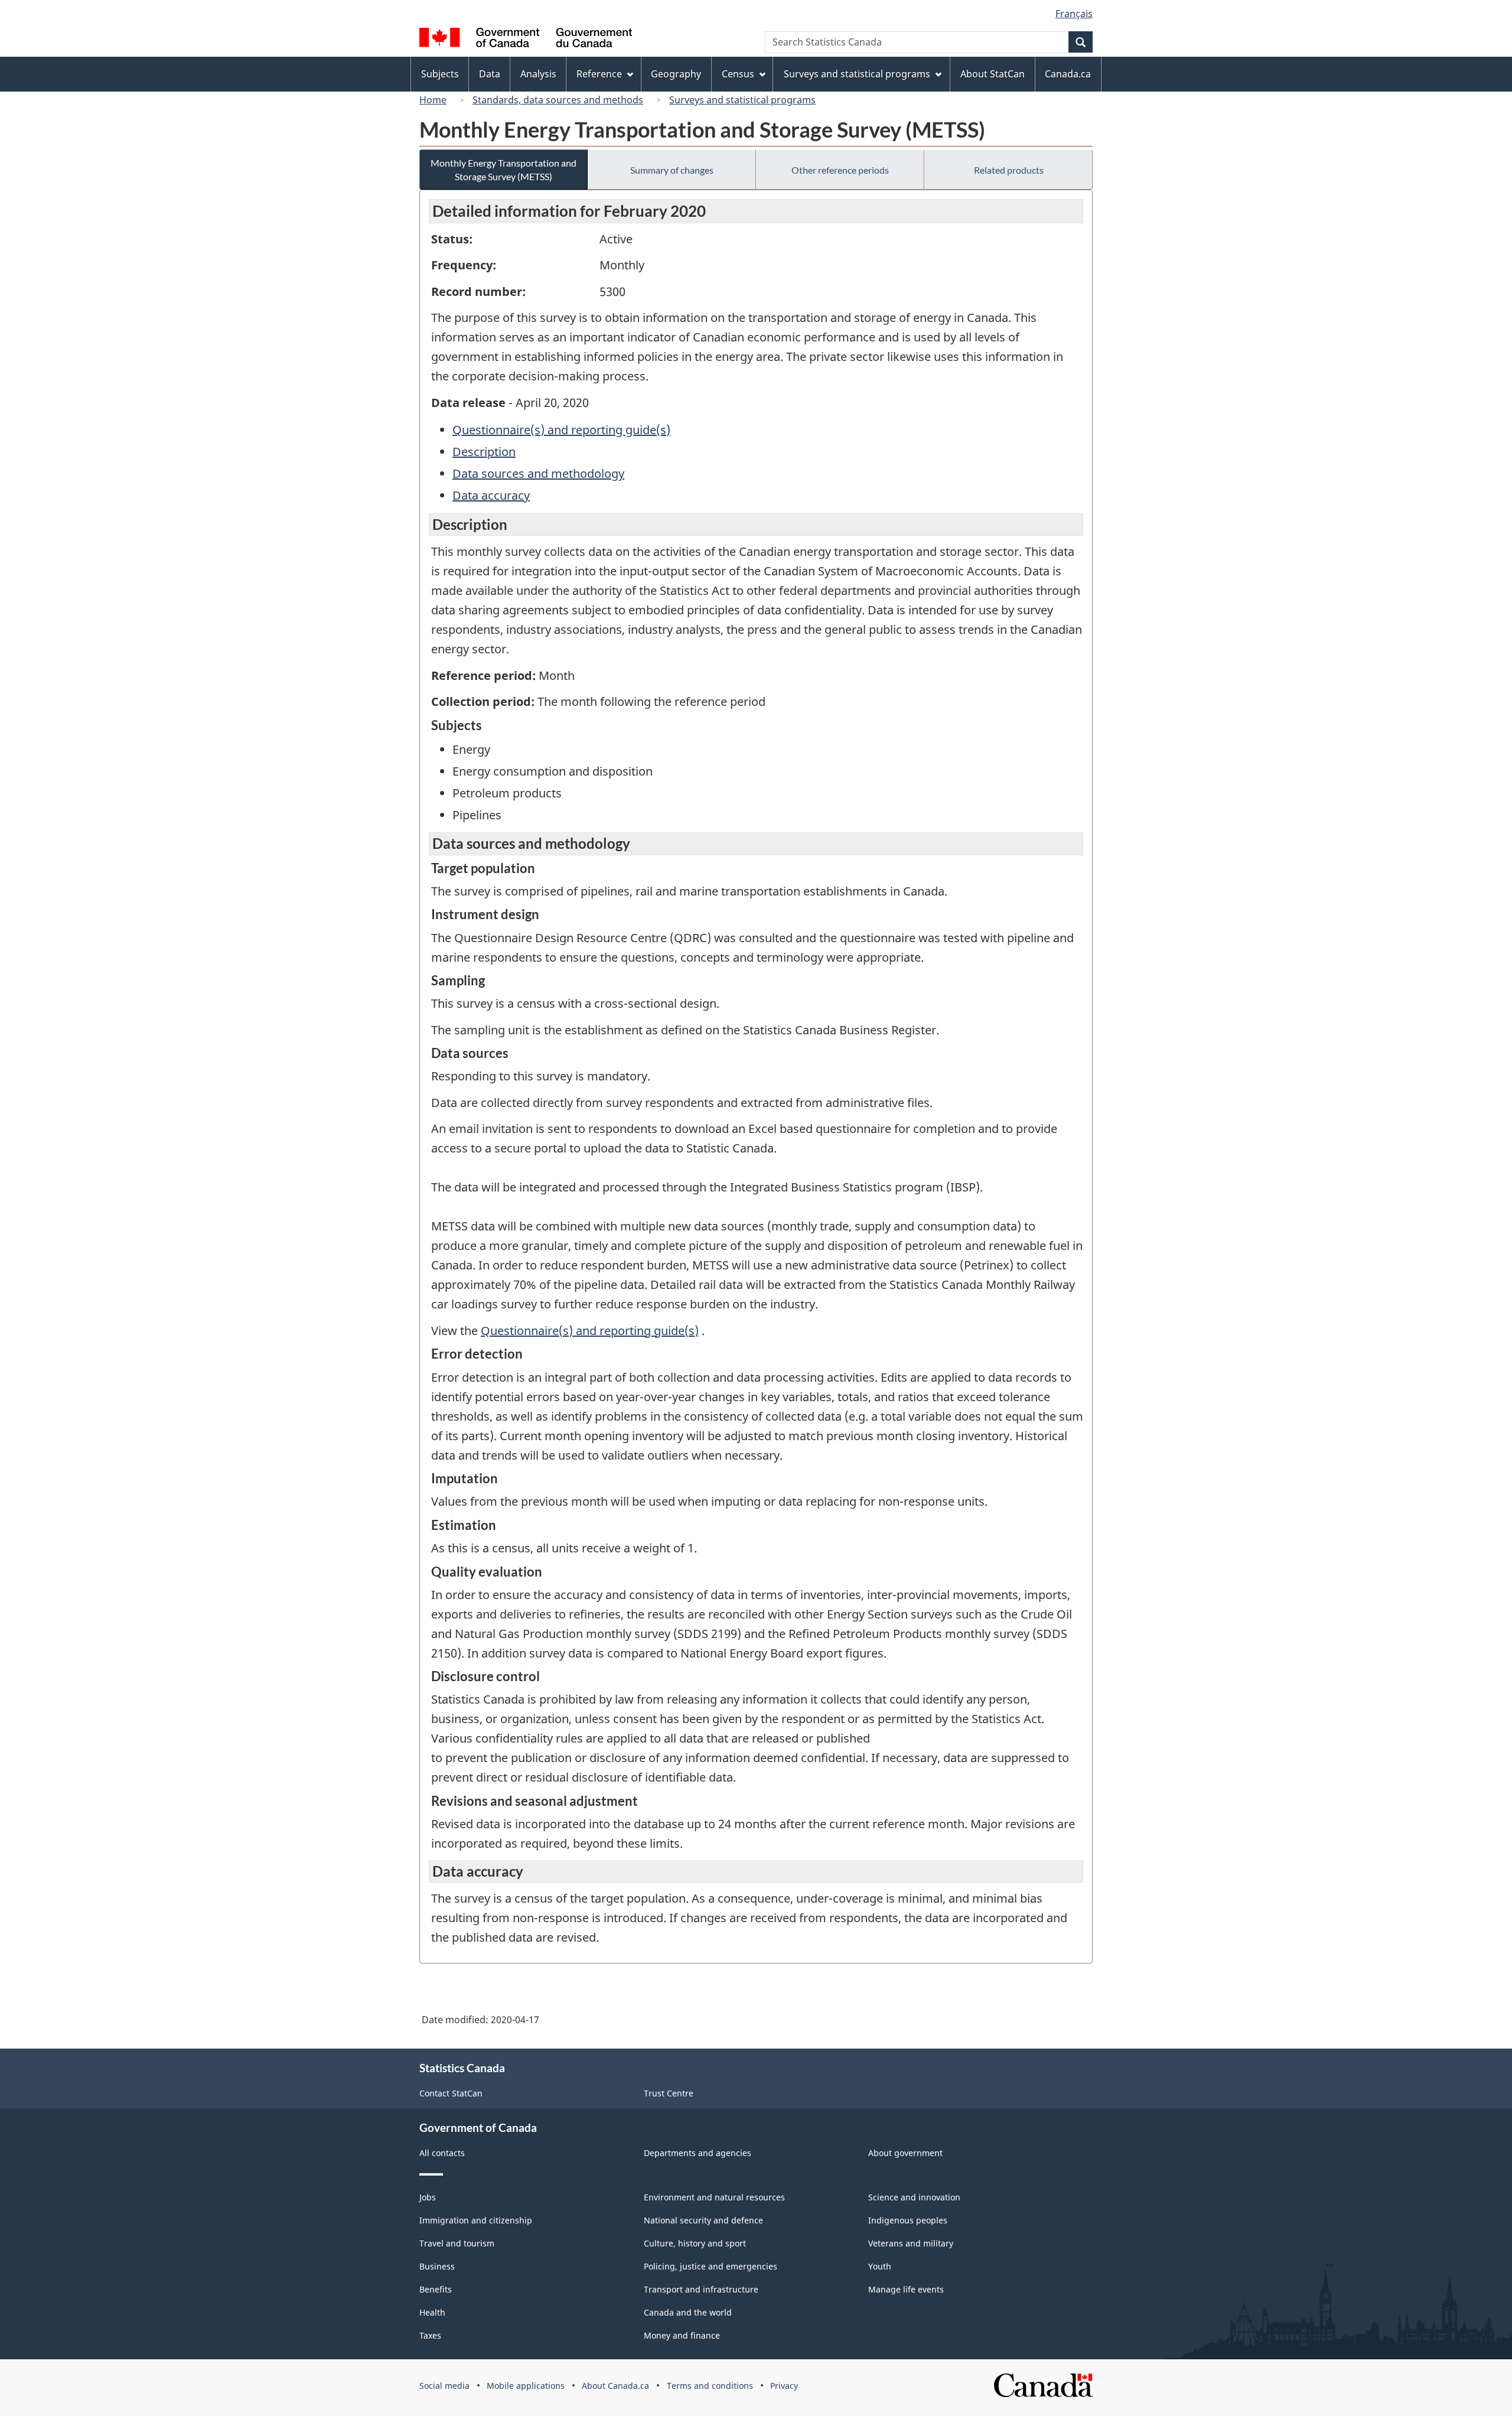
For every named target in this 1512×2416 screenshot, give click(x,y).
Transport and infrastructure (701, 2289)
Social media (444, 2386)
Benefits (436, 2289)
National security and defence (703, 2220)
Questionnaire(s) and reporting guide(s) (561, 430)
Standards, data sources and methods (558, 100)
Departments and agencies (698, 2153)
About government (905, 2153)
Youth (880, 2266)
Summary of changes (672, 170)
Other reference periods (840, 170)
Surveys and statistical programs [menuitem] (857, 74)
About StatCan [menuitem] (993, 74)
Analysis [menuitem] (538, 74)
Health (432, 2312)
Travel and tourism (457, 2243)
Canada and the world (688, 2312)
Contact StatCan (451, 2093)
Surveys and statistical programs (742, 100)
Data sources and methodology (538, 473)
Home (433, 100)
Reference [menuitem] (599, 74)
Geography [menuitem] (676, 74)
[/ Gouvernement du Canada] (526, 39)
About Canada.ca (615, 2386)
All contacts (442, 2153)
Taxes (430, 2335)
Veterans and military (911, 2243)
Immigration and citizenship (476, 2220)
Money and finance (682, 2335)
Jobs (428, 2197)
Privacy (784, 2386)
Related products (1009, 170)
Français (1074, 14)
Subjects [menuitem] (440, 74)
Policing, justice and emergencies (711, 2266)
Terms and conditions (710, 2386)
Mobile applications (526, 2386)
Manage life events (906, 2289)
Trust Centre (669, 2093)
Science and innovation (914, 2197)
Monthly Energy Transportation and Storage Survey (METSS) (504, 170)
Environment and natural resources (714, 2197)
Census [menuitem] (738, 74)
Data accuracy (491, 495)
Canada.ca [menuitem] (1068, 74)
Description (484, 452)
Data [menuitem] (490, 74)
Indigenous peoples (908, 2220)
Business (437, 2266)
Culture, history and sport (695, 2243)
